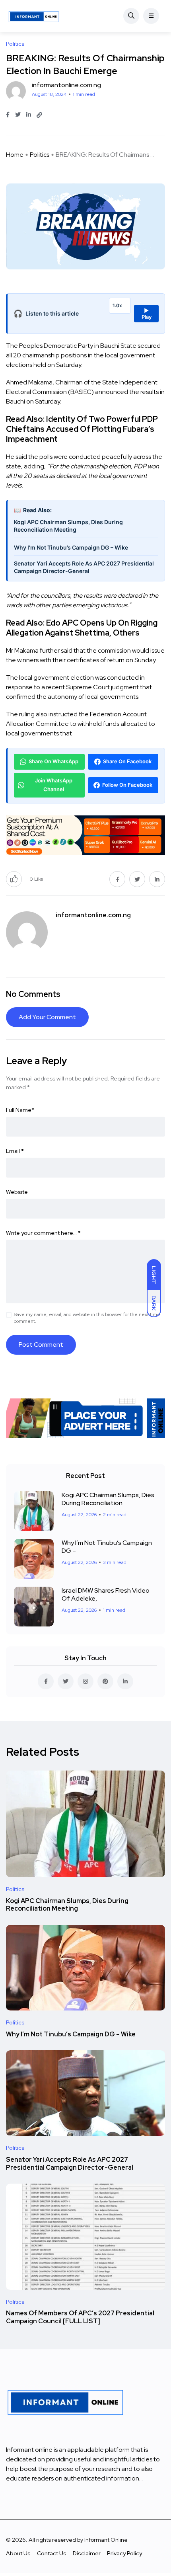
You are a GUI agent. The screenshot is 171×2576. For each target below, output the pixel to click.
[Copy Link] (39, 115)
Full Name (20, 1110)
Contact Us (52, 2553)
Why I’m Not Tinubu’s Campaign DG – (107, 1547)
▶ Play (147, 314)
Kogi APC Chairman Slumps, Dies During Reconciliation (108, 1499)
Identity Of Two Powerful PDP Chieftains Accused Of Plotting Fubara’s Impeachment (82, 429)
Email (15, 1151)
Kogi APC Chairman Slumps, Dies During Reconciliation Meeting (68, 526)
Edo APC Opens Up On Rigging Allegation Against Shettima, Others (82, 628)
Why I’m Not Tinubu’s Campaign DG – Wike (71, 547)
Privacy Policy (124, 2553)
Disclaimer (87, 2553)
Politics (40, 155)
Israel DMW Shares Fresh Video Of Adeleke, (106, 1594)
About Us (18, 2553)
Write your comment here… (43, 1233)
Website (17, 1192)
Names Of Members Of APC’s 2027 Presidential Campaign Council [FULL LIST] (80, 2318)
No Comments (33, 994)
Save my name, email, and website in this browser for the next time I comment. (88, 1318)
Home (15, 155)
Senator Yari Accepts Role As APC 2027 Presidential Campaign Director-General (84, 567)
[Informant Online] (34, 16)
